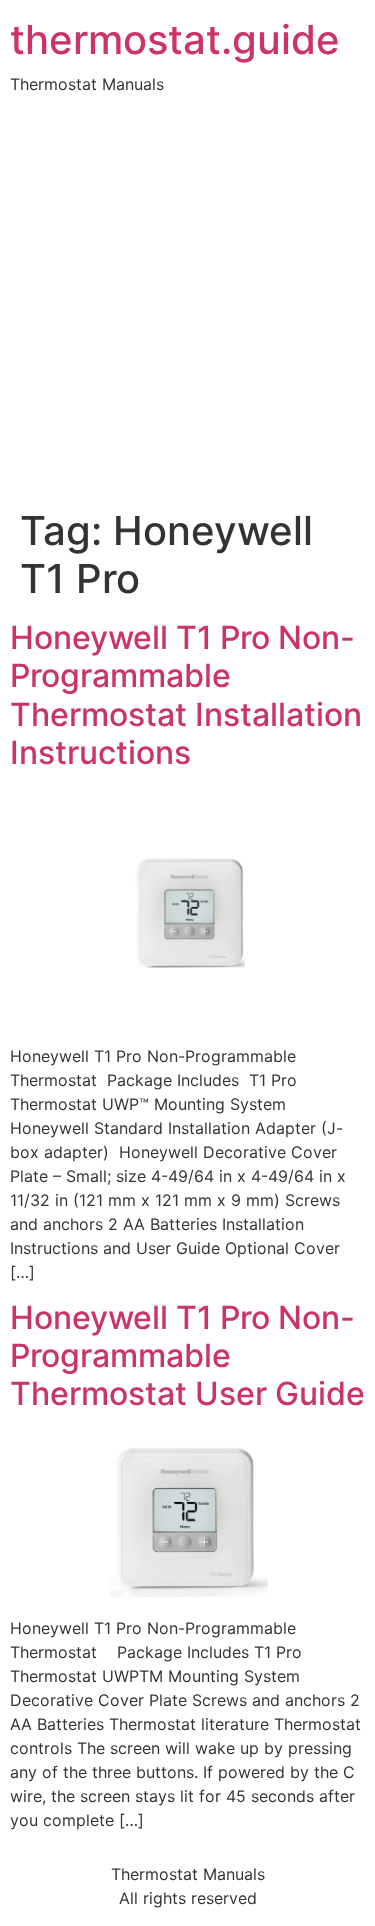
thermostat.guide (175, 40)
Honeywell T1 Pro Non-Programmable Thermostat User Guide (187, 1356)
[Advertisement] (187, 309)
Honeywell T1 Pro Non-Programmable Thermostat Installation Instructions (186, 695)
